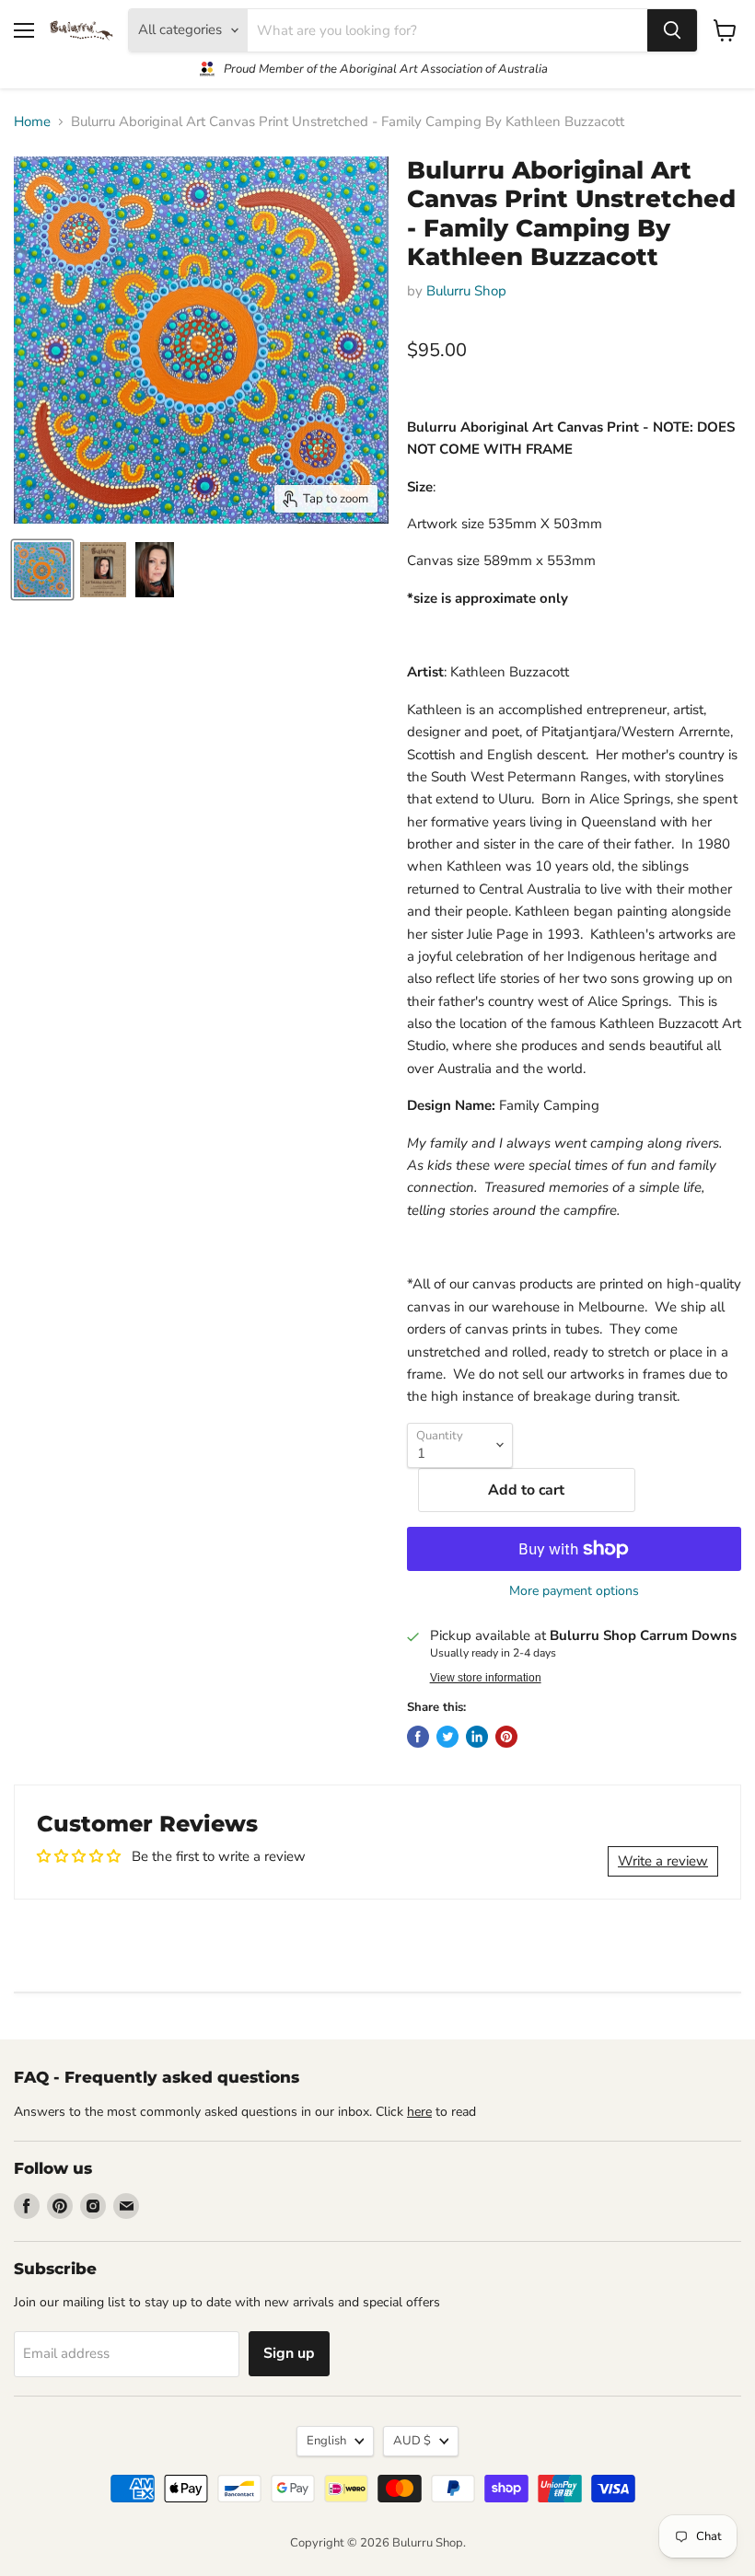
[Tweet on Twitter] (447, 1737)
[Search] (672, 30)
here (419, 2112)
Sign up (289, 2353)
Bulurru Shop (466, 291)
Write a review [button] (663, 1861)
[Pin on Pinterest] (506, 1737)
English (326, 2441)
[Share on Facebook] (418, 1737)
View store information (486, 1678)
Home (32, 122)
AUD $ (412, 2441)
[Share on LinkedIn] (477, 1737)
